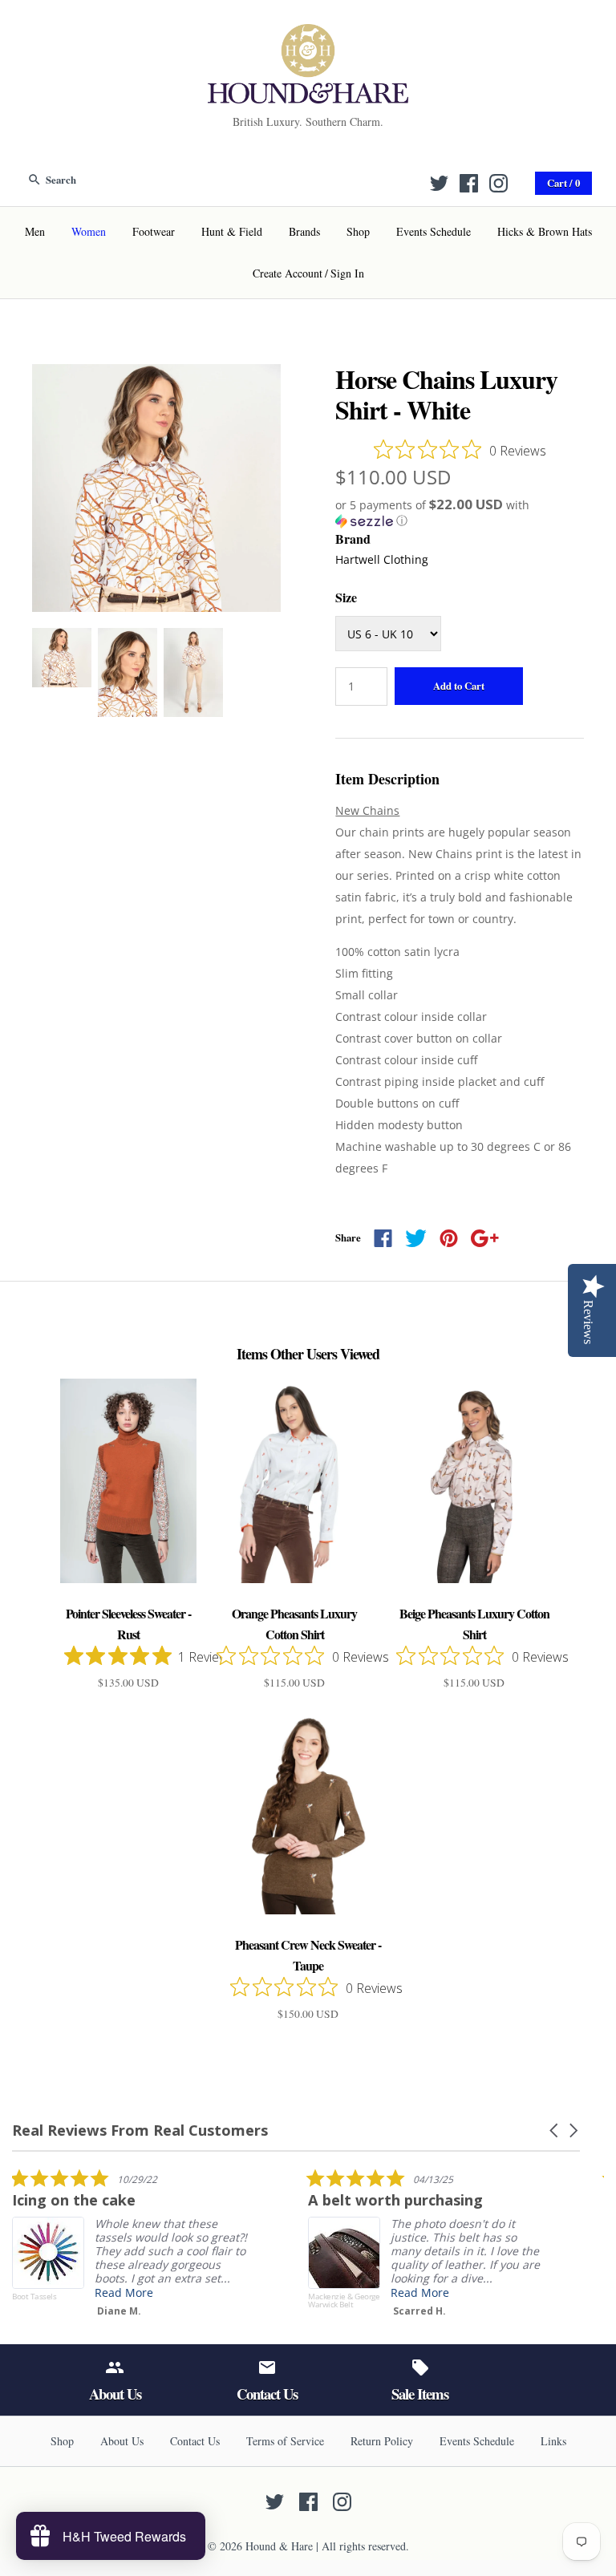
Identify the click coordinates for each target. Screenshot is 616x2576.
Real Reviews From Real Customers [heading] (140, 2130)
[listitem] (132, 2246)
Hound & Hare (279, 2546)
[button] (460, 513)
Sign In (347, 273)
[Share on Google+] (485, 1238)
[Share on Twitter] (416, 1238)
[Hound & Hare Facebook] (469, 183)
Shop (358, 231)
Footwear (154, 231)
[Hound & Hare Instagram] (498, 183)
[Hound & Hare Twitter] (439, 183)
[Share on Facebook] (383, 1238)
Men (35, 231)
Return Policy (382, 2441)
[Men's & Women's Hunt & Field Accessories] (308, 34)
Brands (304, 231)
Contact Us (195, 2441)
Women (89, 231)
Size (346, 597)
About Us (122, 2441)
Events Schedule (434, 231)
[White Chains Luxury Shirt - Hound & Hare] (156, 374)
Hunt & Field (232, 231)
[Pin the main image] (449, 1238)
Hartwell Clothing (382, 559)
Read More (124, 2292)
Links (553, 2441)
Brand (353, 539)
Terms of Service (285, 2441)
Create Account (288, 273)
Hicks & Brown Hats (545, 231)
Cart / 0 (563, 183)
